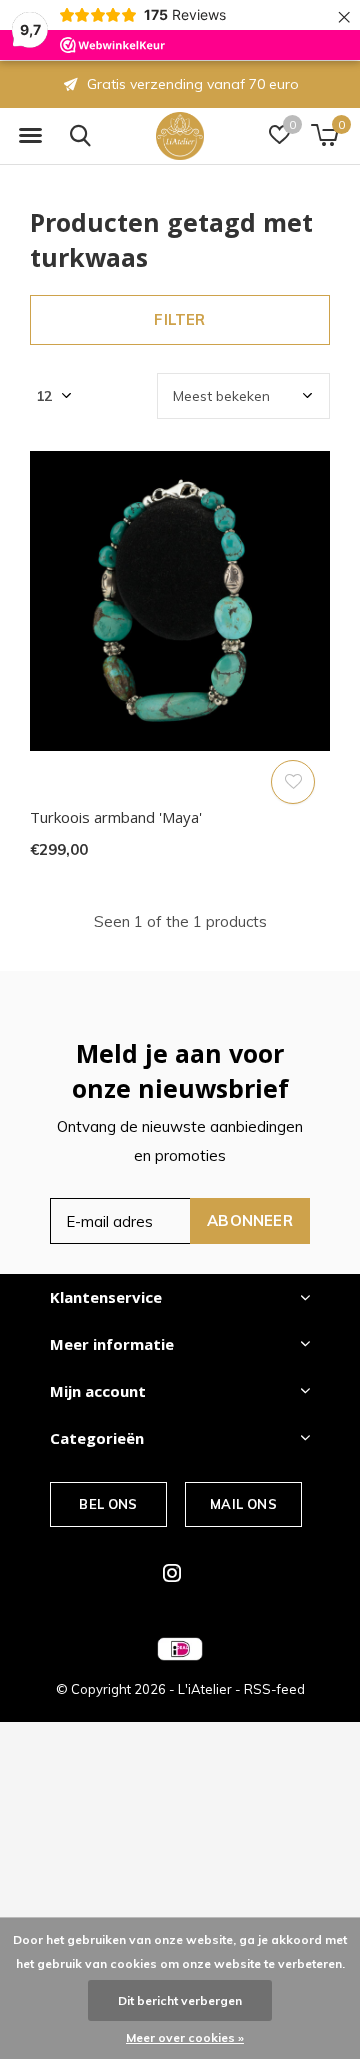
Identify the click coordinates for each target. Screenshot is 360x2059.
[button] (30, 136)
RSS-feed (274, 1689)
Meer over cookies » (185, 2037)
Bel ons (108, 1504)
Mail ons (243, 1504)
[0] (324, 135)
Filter (179, 319)
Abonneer (250, 1220)
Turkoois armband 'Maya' (116, 817)
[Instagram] (172, 1573)
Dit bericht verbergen (180, 2000)
